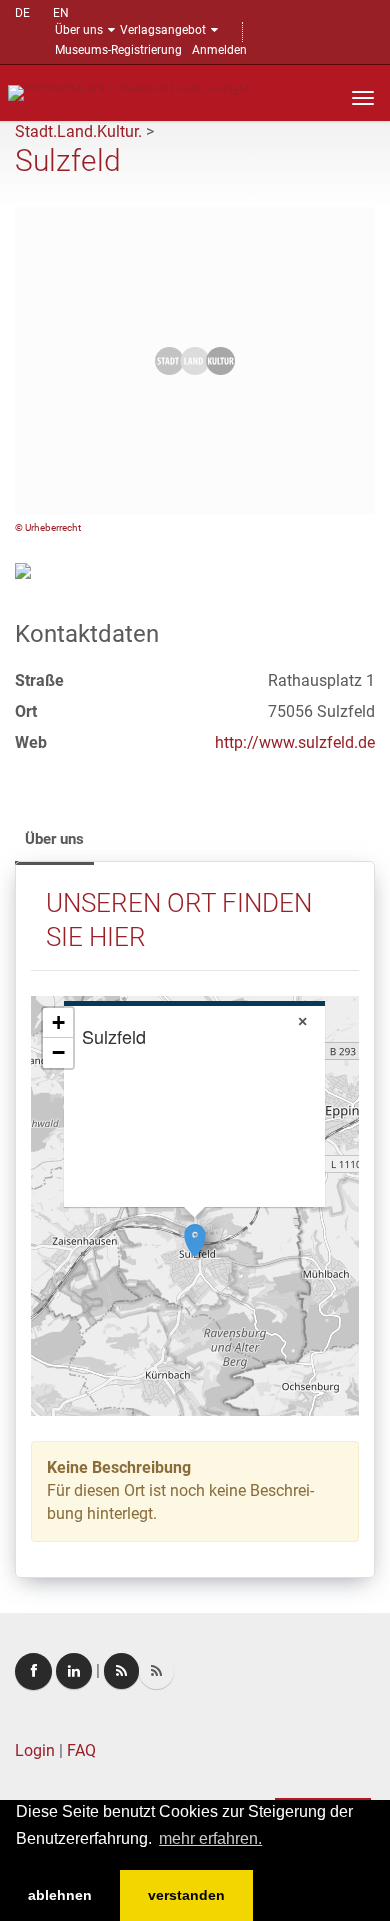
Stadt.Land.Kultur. (78, 131)
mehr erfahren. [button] (210, 1838)
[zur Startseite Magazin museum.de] (128, 91)
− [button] (58, 1052)
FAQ (81, 1750)
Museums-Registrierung (118, 50)
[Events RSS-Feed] (121, 1671)
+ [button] (58, 1022)
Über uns (79, 30)
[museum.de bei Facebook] (33, 1671)
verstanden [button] (186, 1895)
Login (35, 1750)
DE (22, 13)
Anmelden (219, 50)
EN (61, 13)
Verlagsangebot (163, 30)
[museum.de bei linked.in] (74, 1671)
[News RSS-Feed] (156, 1671)
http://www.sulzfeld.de (295, 742)
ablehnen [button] (60, 1895)
